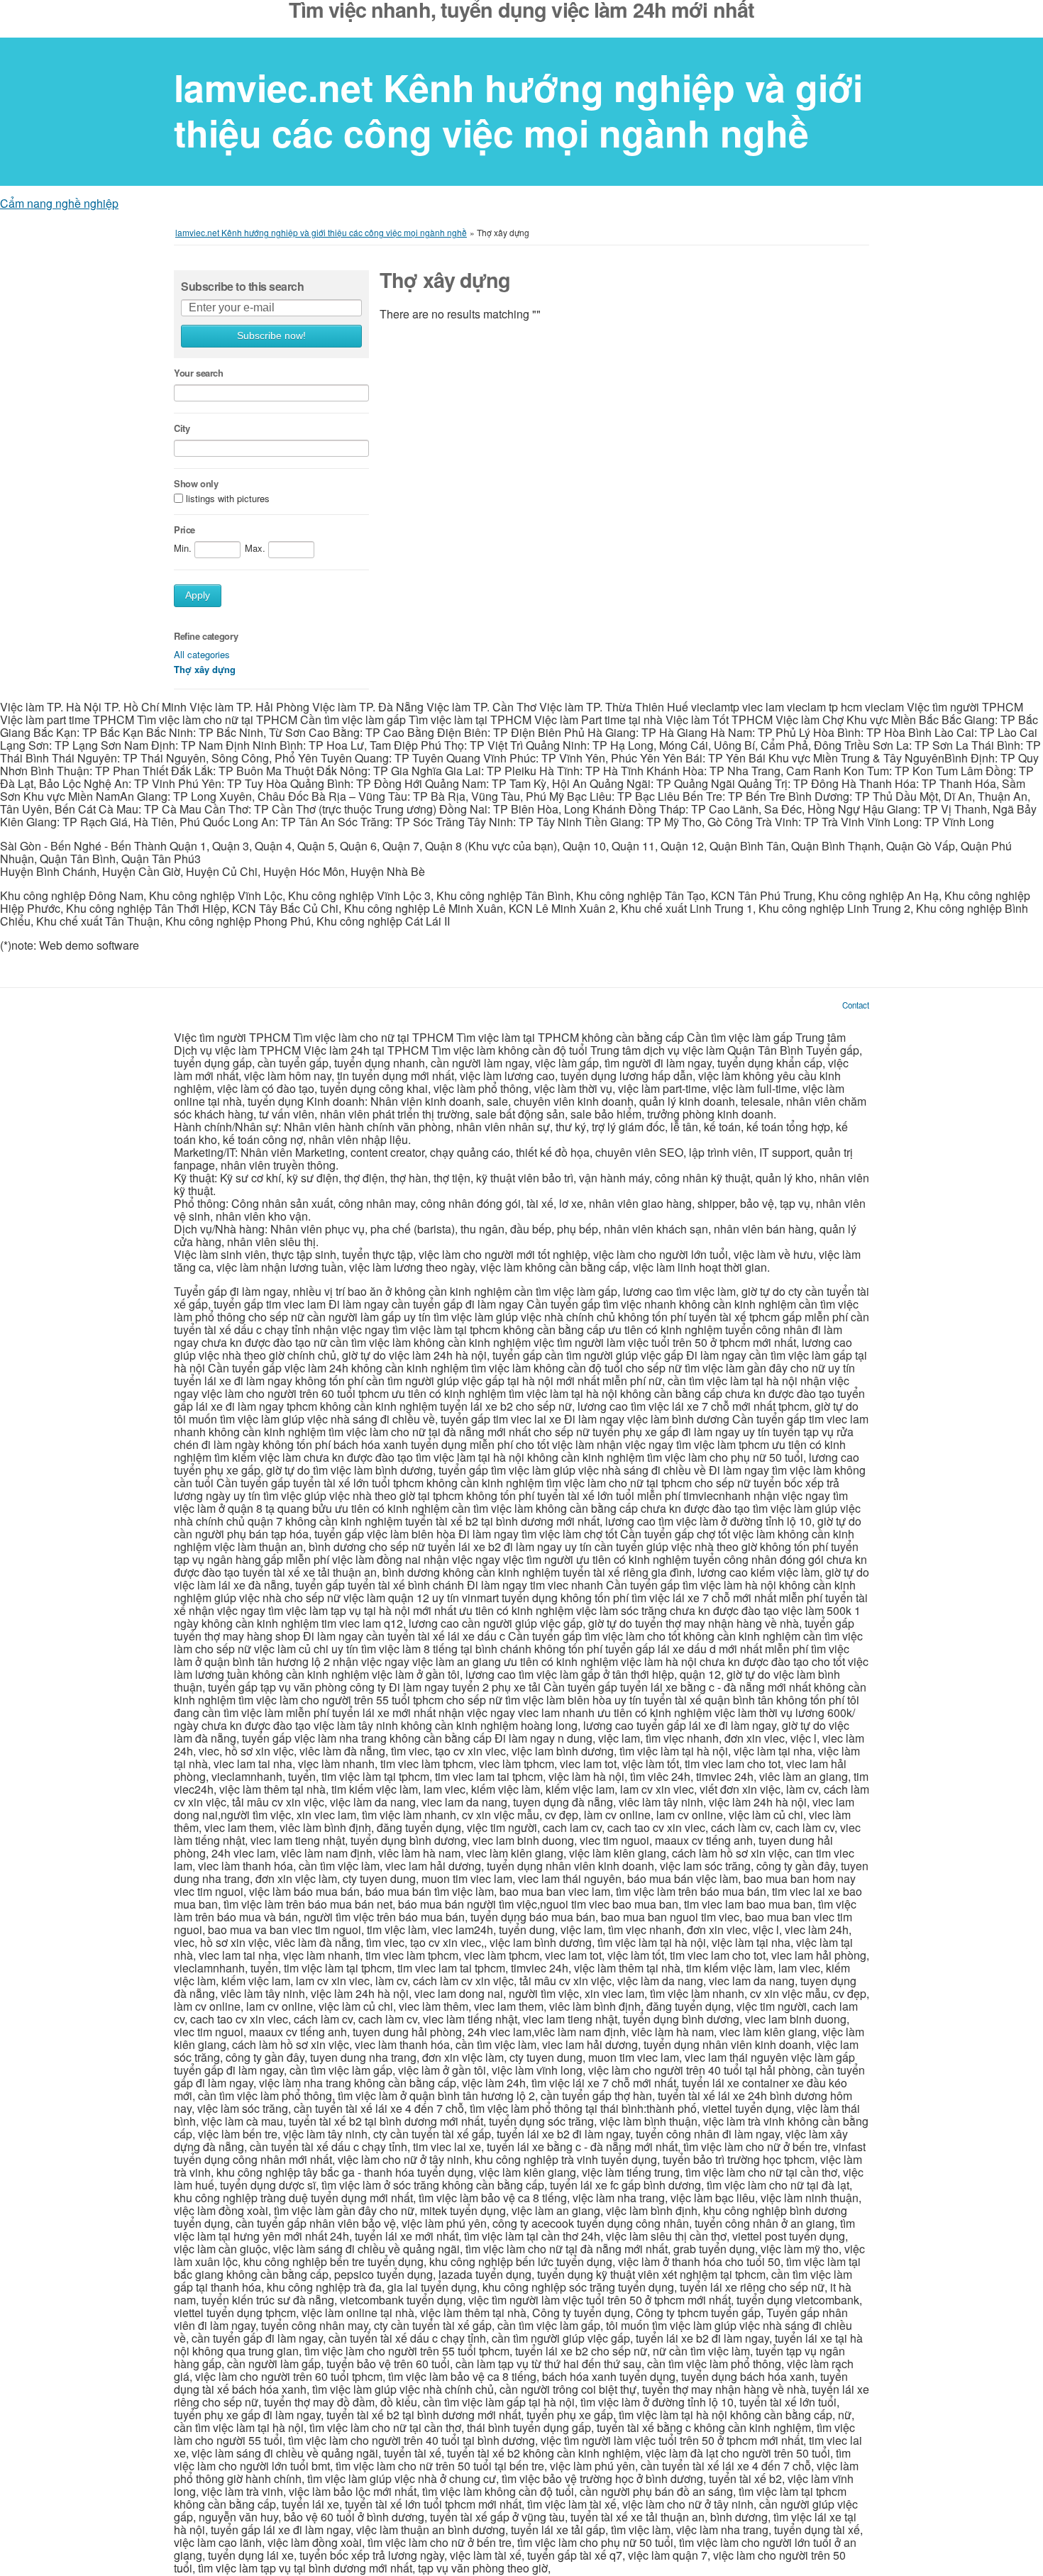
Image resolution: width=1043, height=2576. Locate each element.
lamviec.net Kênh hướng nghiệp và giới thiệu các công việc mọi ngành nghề (518, 110)
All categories (202, 654)
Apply (198, 595)
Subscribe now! (271, 336)
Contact (856, 1005)
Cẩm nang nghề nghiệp (59, 203)
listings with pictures (228, 498)
